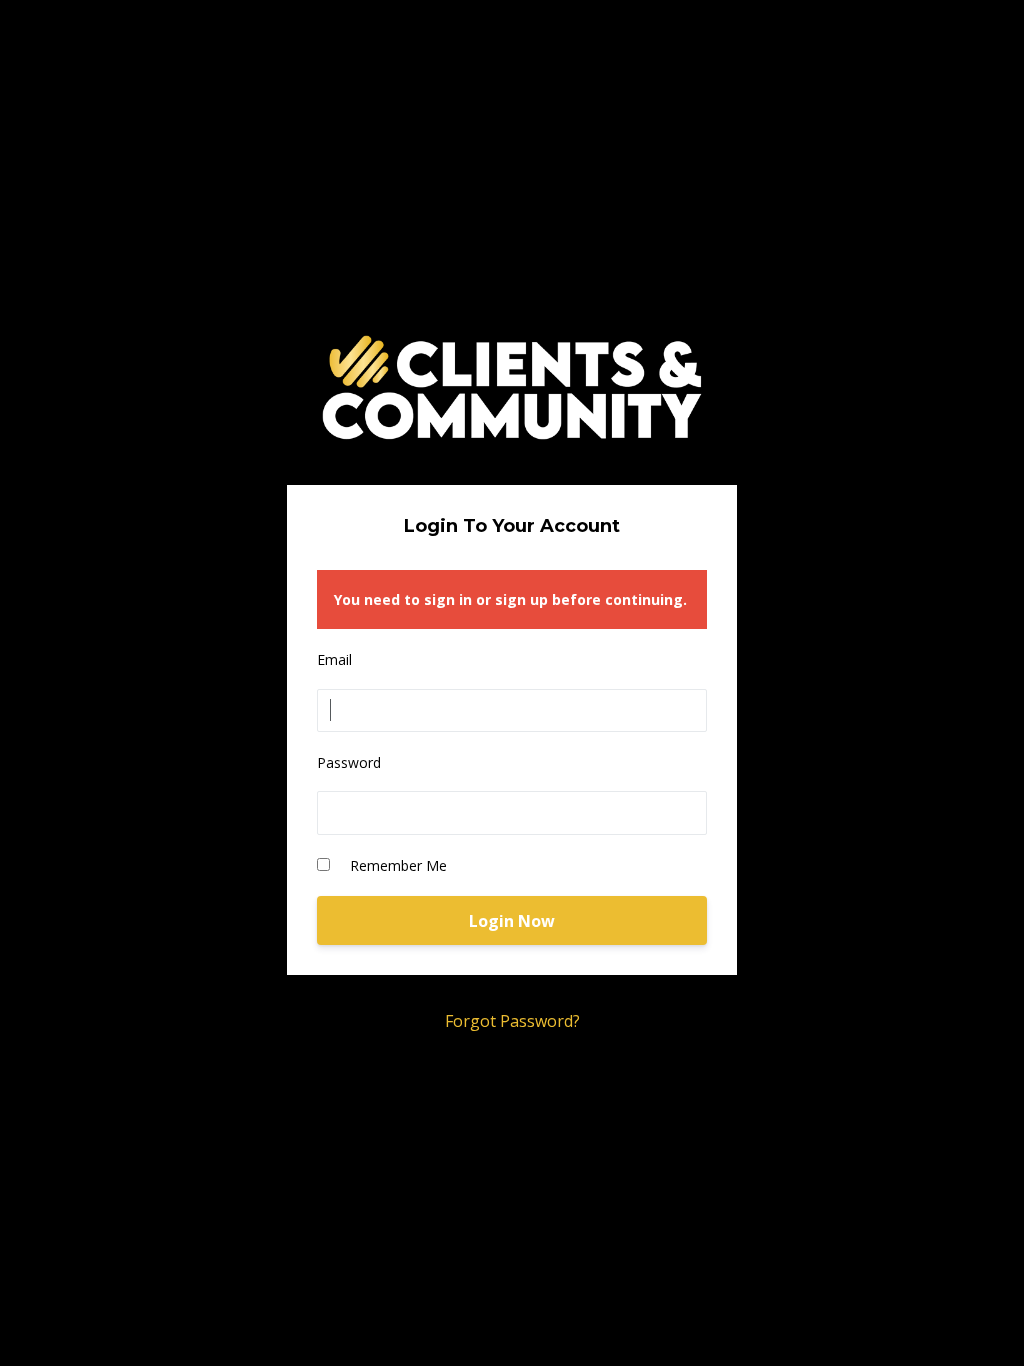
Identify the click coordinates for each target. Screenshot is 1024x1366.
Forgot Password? (512, 1021)
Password (349, 762)
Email (334, 659)
